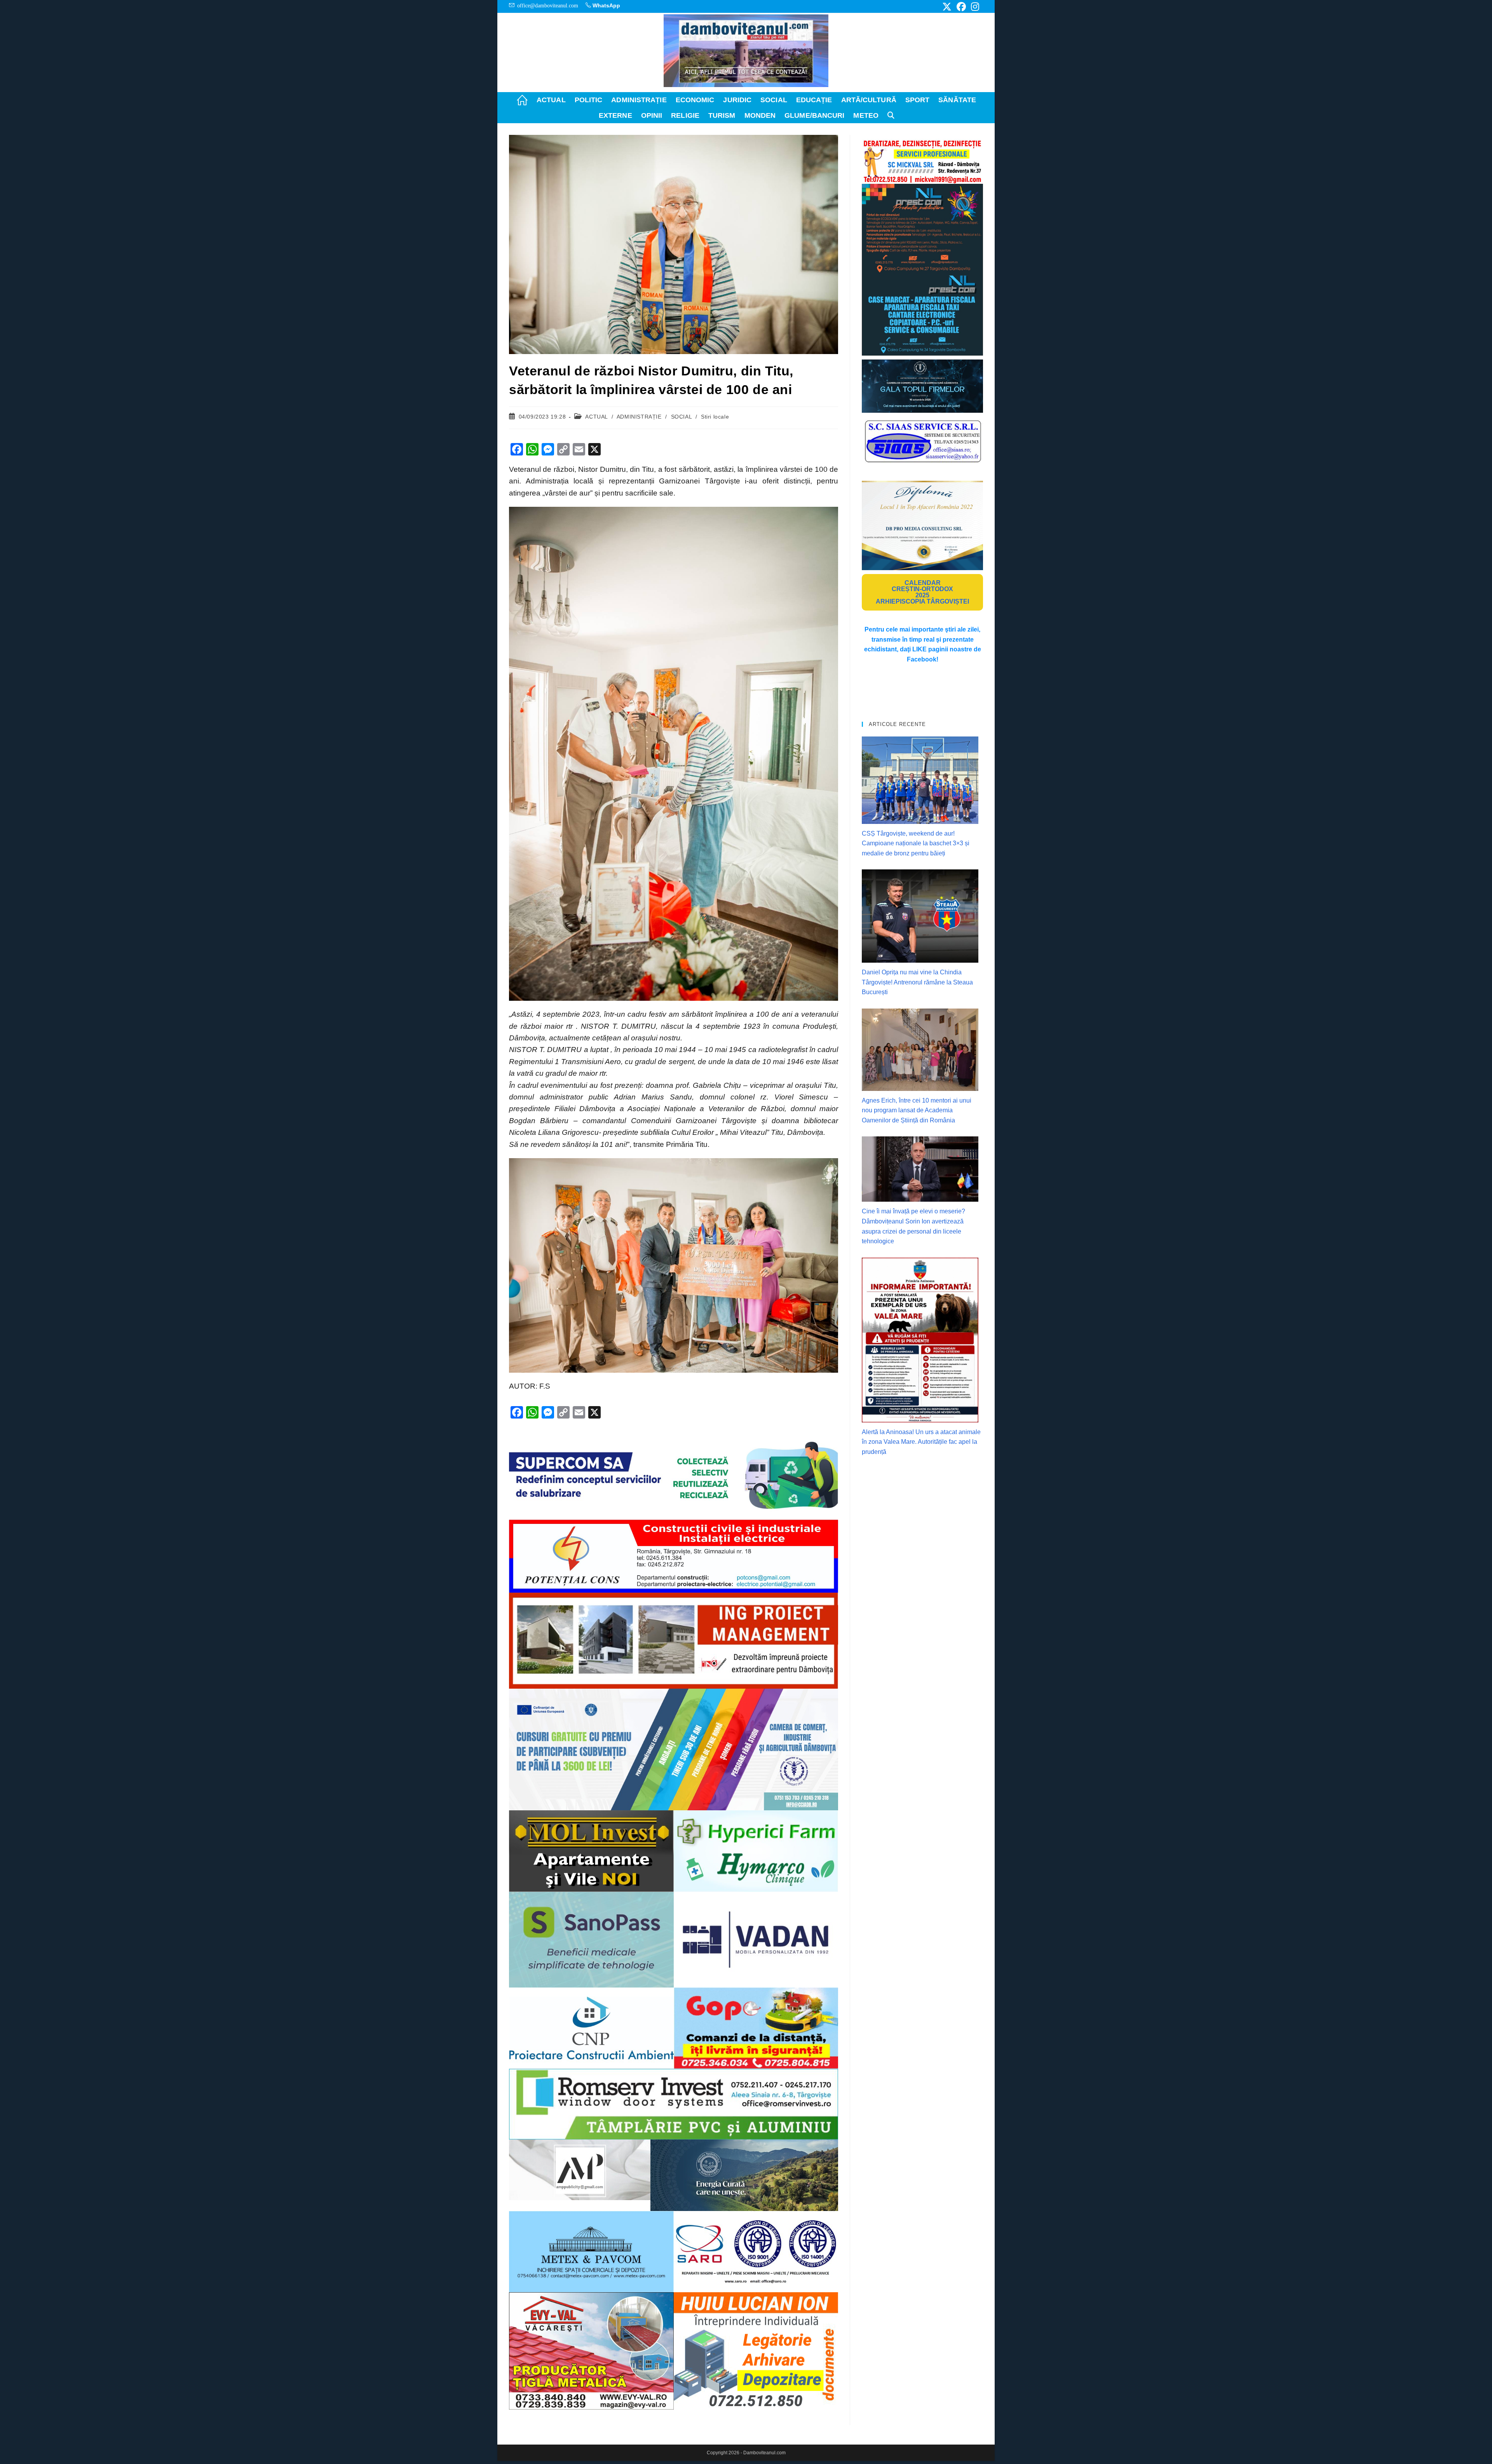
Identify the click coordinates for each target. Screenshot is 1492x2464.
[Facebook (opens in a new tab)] (961, 7)
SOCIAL (682, 417)
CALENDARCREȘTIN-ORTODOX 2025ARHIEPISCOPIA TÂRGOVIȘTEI (922, 592)
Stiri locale (715, 417)
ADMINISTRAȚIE (639, 417)
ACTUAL (596, 417)
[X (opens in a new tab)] (947, 7)
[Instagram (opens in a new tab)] (974, 7)
